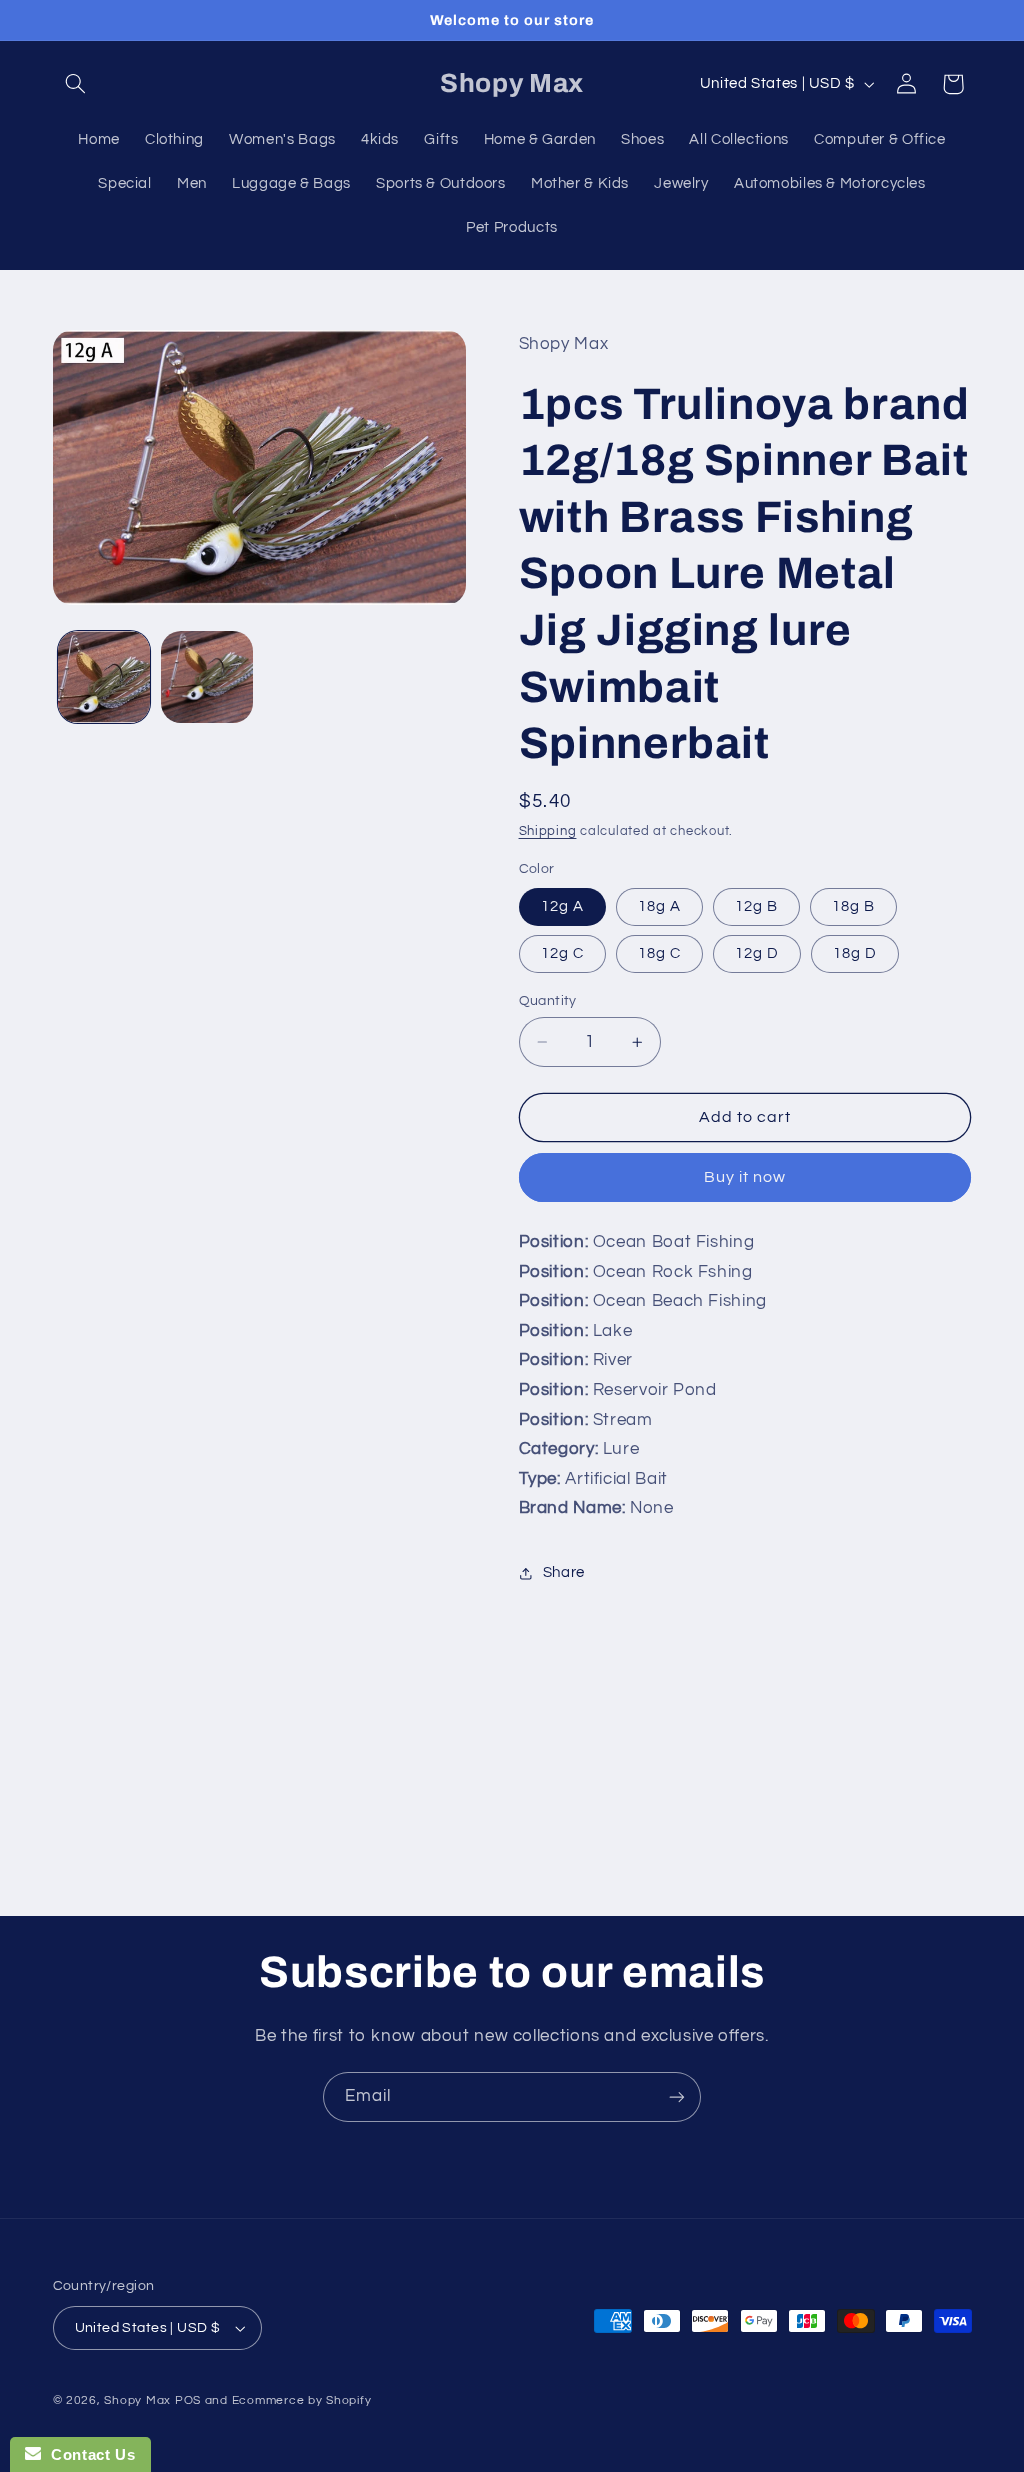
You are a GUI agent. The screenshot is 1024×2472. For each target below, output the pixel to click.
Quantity (548, 1001)
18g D (855, 953)
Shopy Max (137, 2400)
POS (188, 2400)
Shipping (548, 831)
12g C (562, 953)
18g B (853, 906)
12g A (562, 906)
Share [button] (564, 1572)
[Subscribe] (677, 2096)
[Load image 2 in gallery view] (207, 677)
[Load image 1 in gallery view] (104, 677)
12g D (757, 953)
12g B (756, 906)
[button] (76, 84)
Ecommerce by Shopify (302, 2400)
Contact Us (88, 2454)
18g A (659, 906)
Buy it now (745, 1177)
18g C (659, 953)
